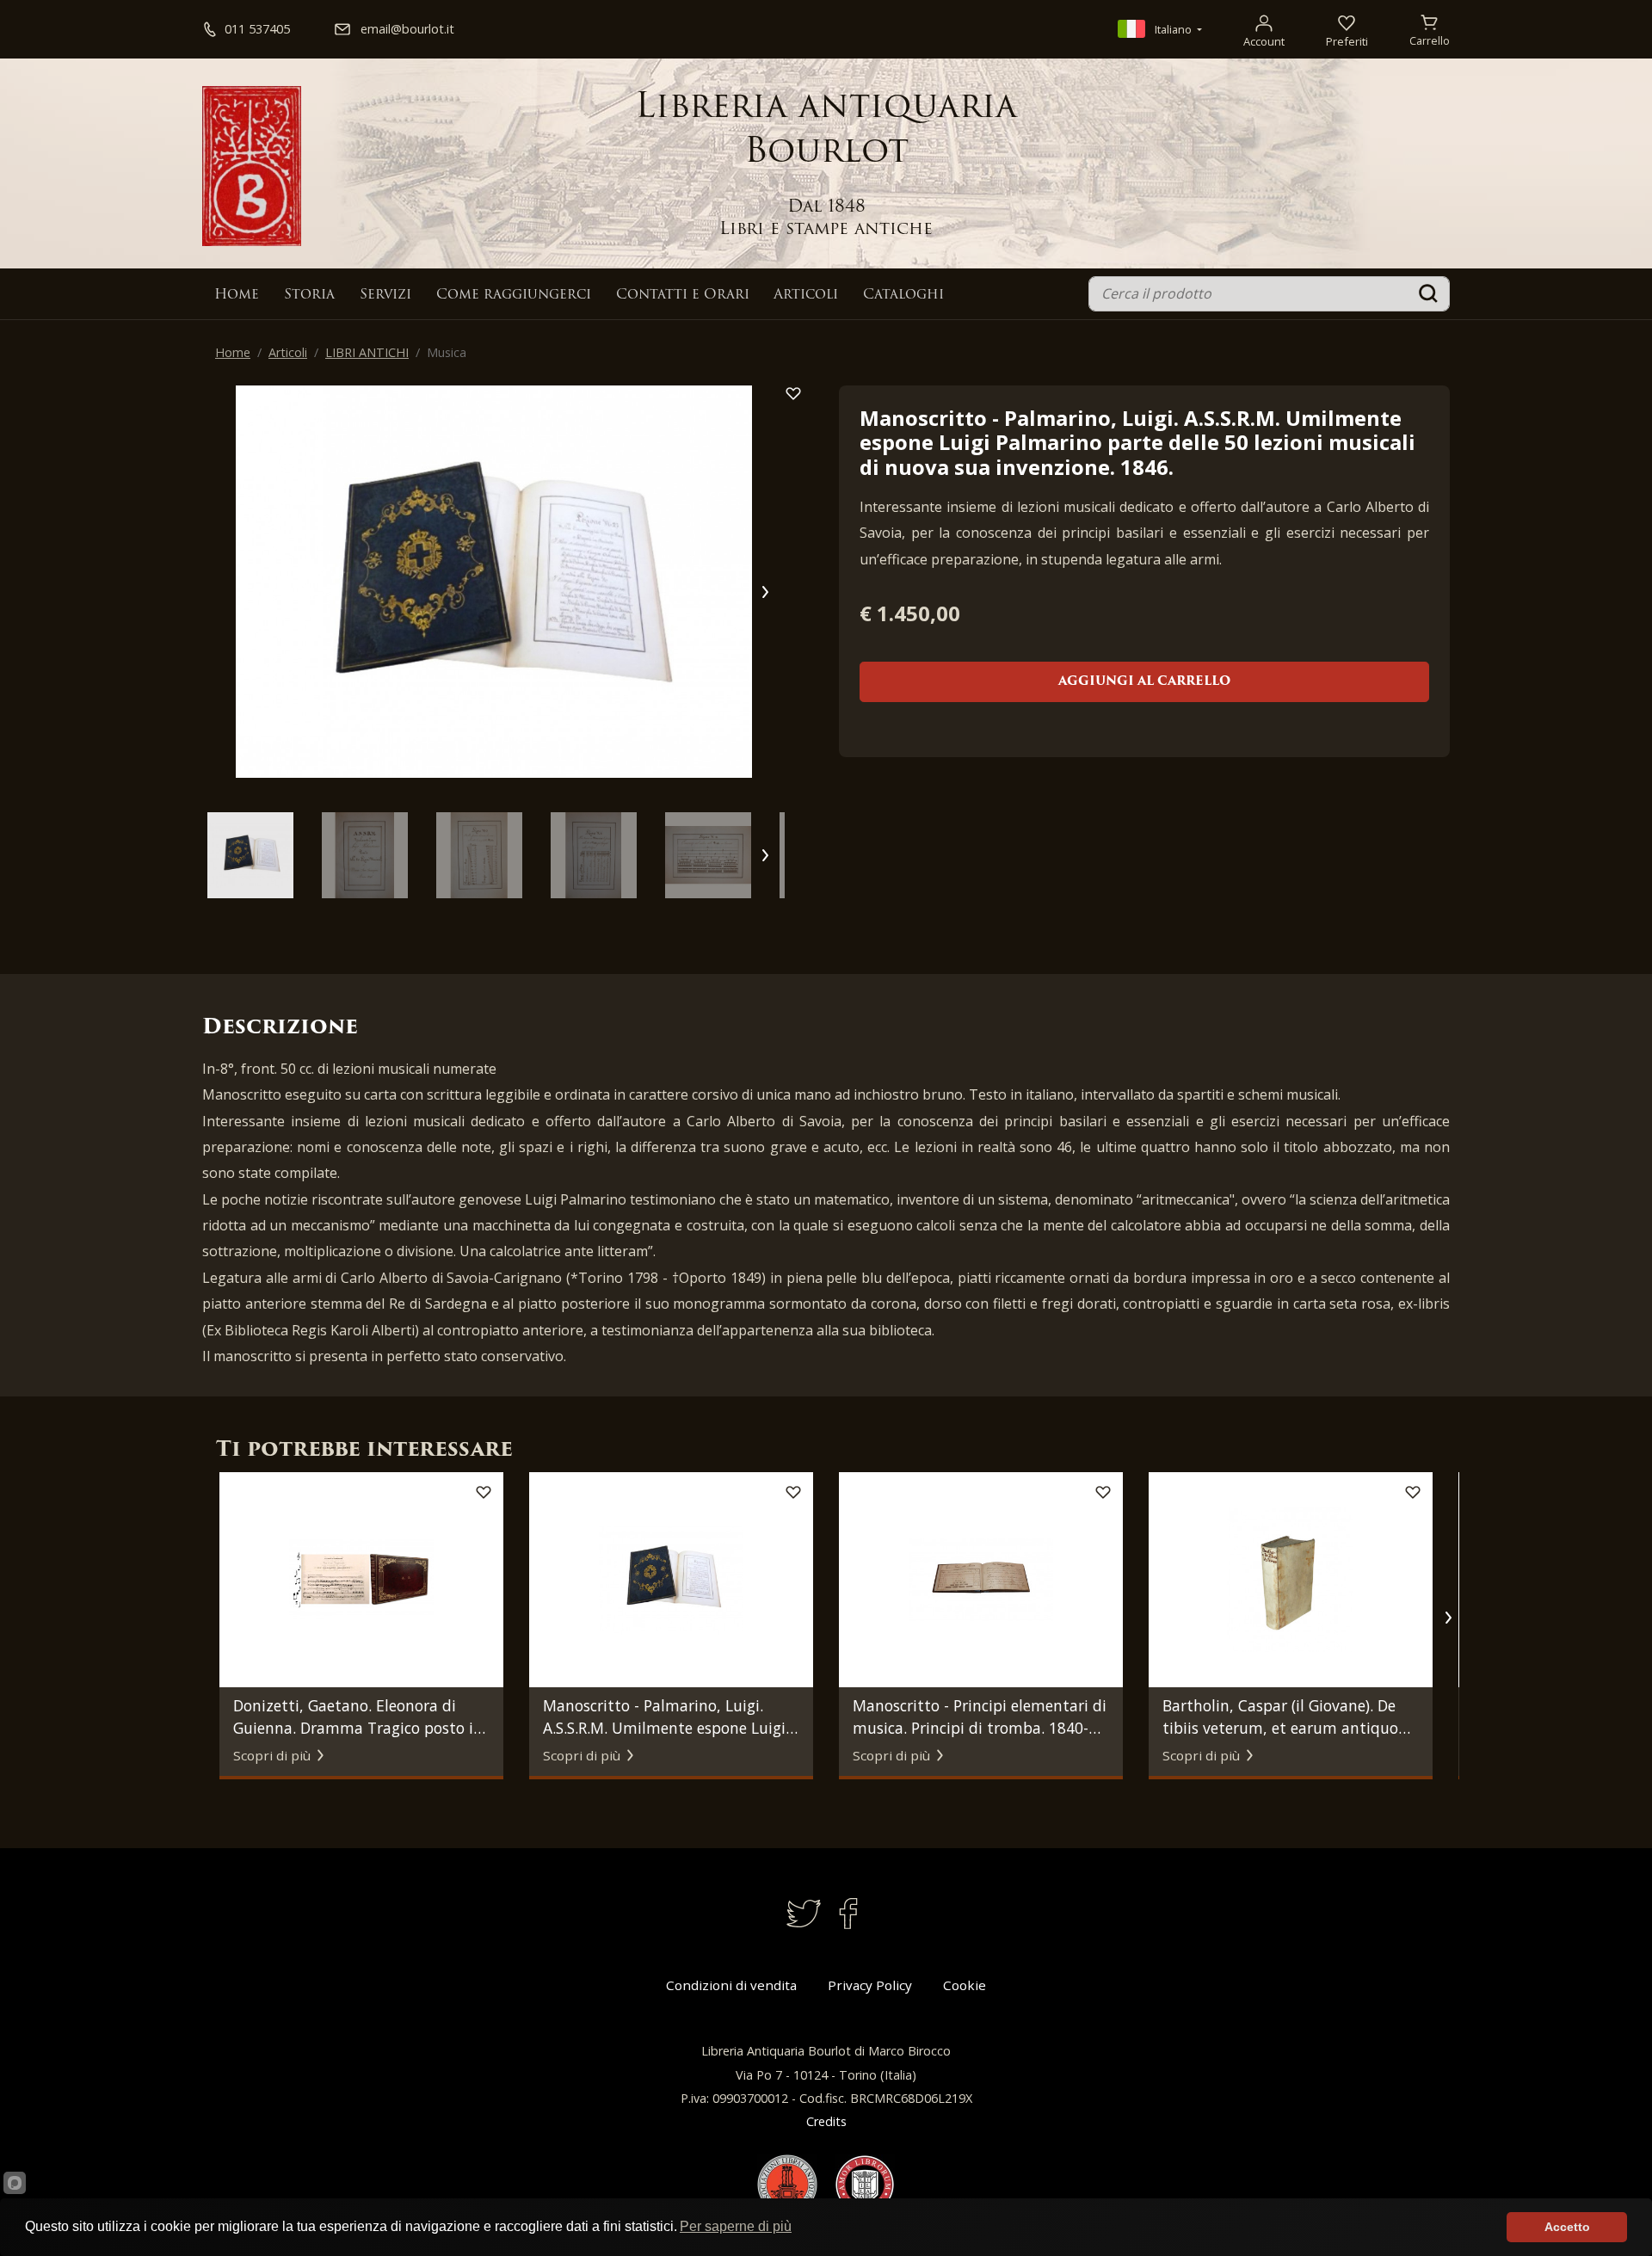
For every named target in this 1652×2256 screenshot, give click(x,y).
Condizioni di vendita (731, 1985)
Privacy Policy (870, 1985)
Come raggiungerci (514, 295)
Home (237, 295)
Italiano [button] (1173, 29)
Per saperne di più (736, 2226)
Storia (309, 295)
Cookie (965, 1985)
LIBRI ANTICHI (367, 352)
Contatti (683, 295)
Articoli (806, 295)
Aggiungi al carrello (1144, 682)
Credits (826, 2121)
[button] (764, 592)
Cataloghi (903, 295)
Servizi (385, 295)
